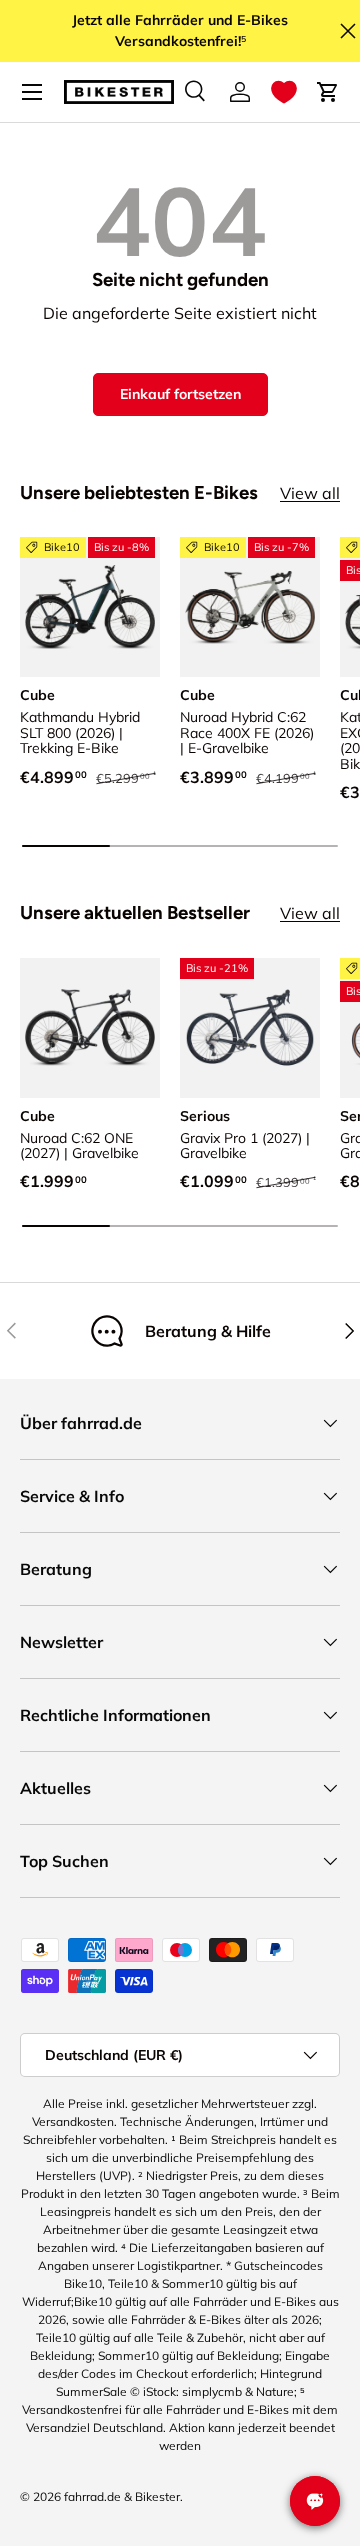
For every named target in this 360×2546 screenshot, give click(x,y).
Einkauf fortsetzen (180, 394)
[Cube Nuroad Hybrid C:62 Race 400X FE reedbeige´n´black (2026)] (250, 607)
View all (310, 493)
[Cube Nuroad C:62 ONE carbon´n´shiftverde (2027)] (90, 1028)
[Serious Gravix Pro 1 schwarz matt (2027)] (250, 1028)
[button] (284, 92)
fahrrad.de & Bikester (122, 2496)
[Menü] (32, 92)
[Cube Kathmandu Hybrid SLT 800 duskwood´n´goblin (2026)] (90, 607)
